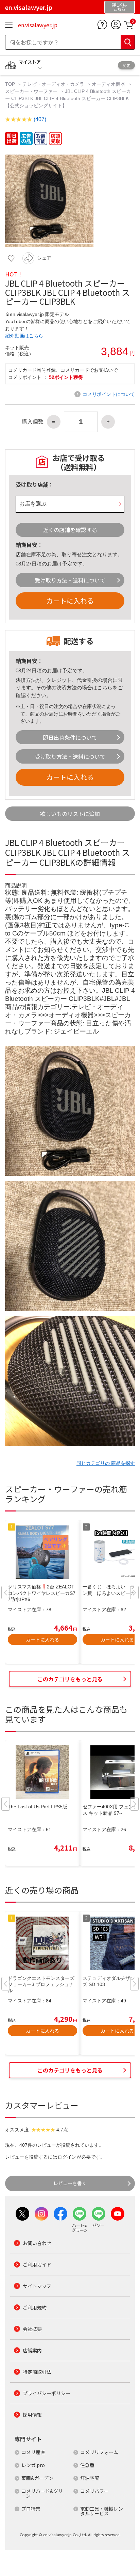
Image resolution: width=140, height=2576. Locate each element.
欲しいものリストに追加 (70, 814)
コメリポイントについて (109, 394)
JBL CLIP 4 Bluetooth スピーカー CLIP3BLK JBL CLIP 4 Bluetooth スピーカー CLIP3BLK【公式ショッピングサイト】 (68, 98)
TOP (11, 84)
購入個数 (33, 422)
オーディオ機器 (108, 84)
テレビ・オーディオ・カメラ (53, 84)
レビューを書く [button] (70, 2183)
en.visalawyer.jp (38, 25)
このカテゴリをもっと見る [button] (70, 1679)
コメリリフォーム (99, 2452)
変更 (126, 65)
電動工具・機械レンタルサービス (102, 2511)
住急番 (87, 2465)
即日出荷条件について (70, 737)
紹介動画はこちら (24, 336)
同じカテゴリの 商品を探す (106, 1463)
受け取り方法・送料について (70, 580)
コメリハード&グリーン (42, 2493)
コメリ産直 (33, 2452)
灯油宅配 (90, 2478)
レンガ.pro (33, 2465)
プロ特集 (31, 2509)
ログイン (67, 2157)
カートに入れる (70, 601)
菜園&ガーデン (37, 2478)
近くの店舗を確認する (70, 530)
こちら (105, 687)
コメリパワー (94, 2491)
